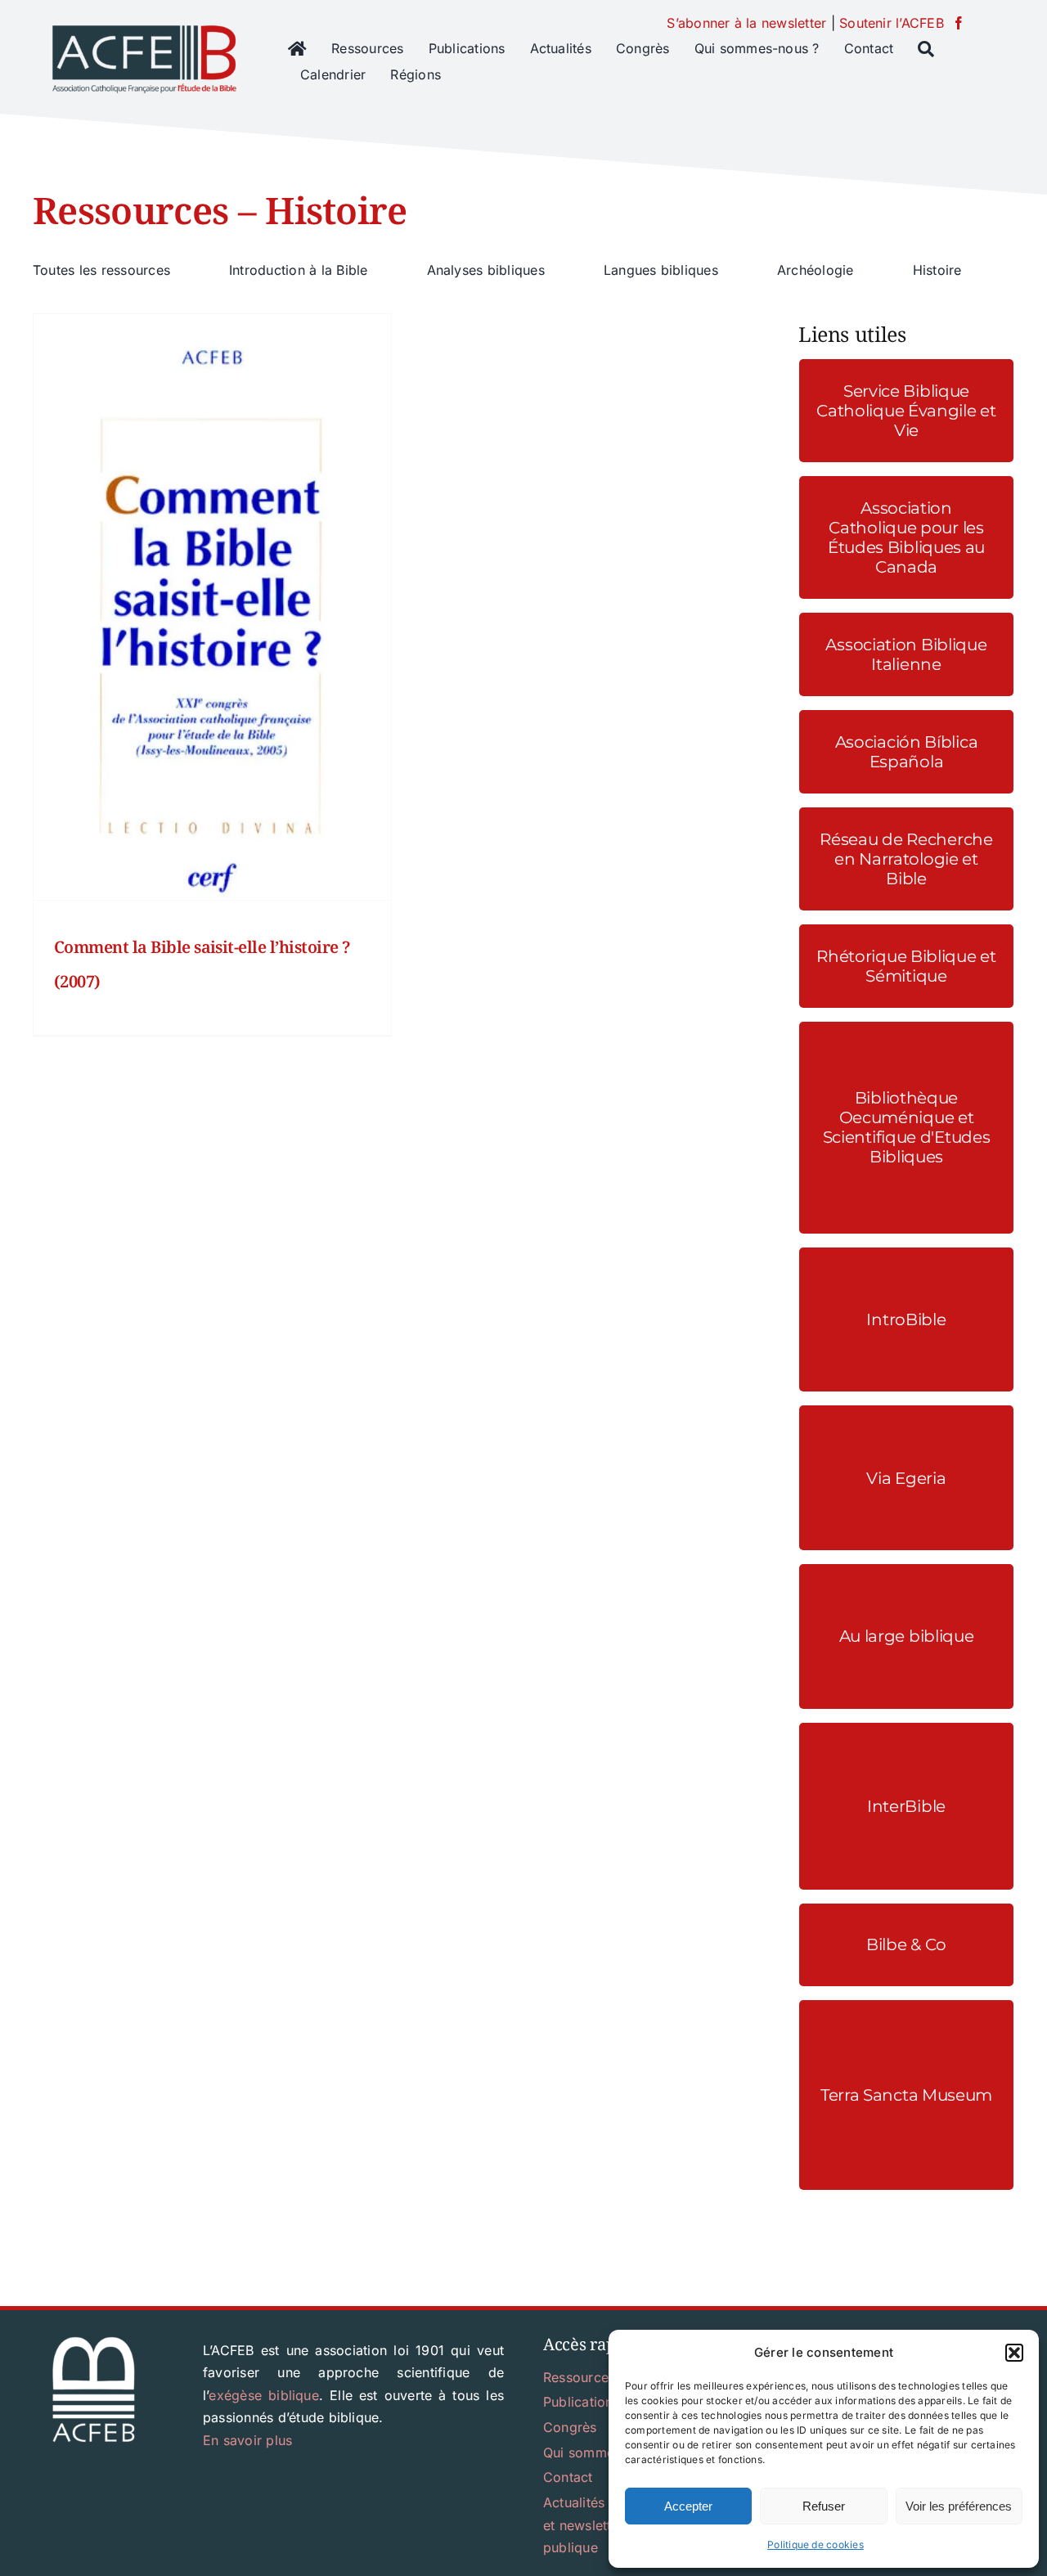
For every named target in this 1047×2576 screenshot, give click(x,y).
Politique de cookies (816, 2545)
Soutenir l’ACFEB (892, 23)
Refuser (824, 2506)
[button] (1014, 2353)
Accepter (688, 2506)
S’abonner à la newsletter (746, 23)
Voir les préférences (959, 2506)
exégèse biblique (264, 2395)
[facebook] (959, 23)
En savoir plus (247, 2440)
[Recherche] (926, 49)
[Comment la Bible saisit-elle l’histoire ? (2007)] (212, 607)
